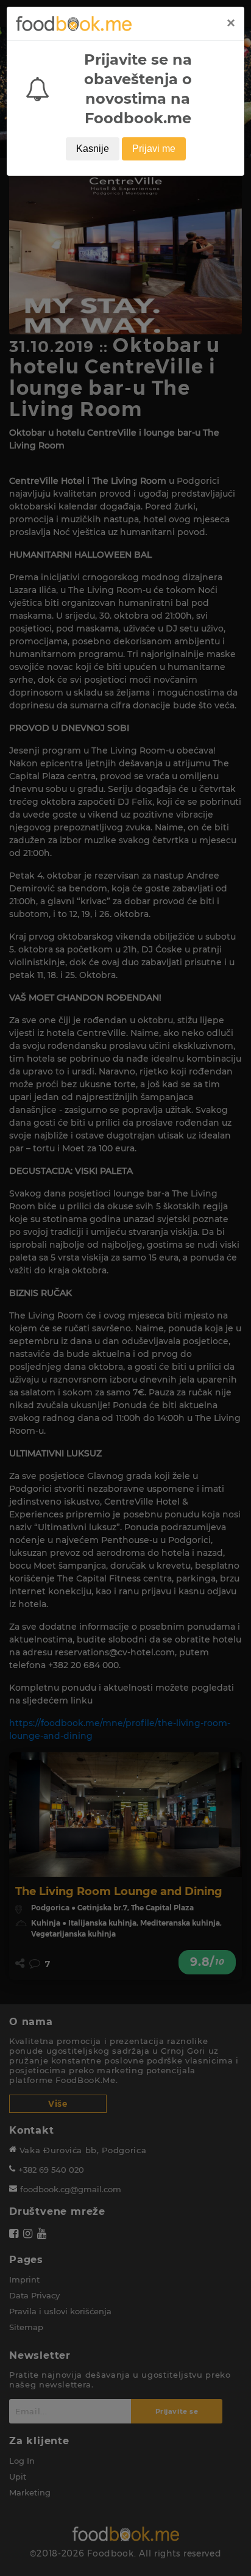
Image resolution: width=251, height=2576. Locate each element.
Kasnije (93, 149)
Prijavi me (154, 149)
